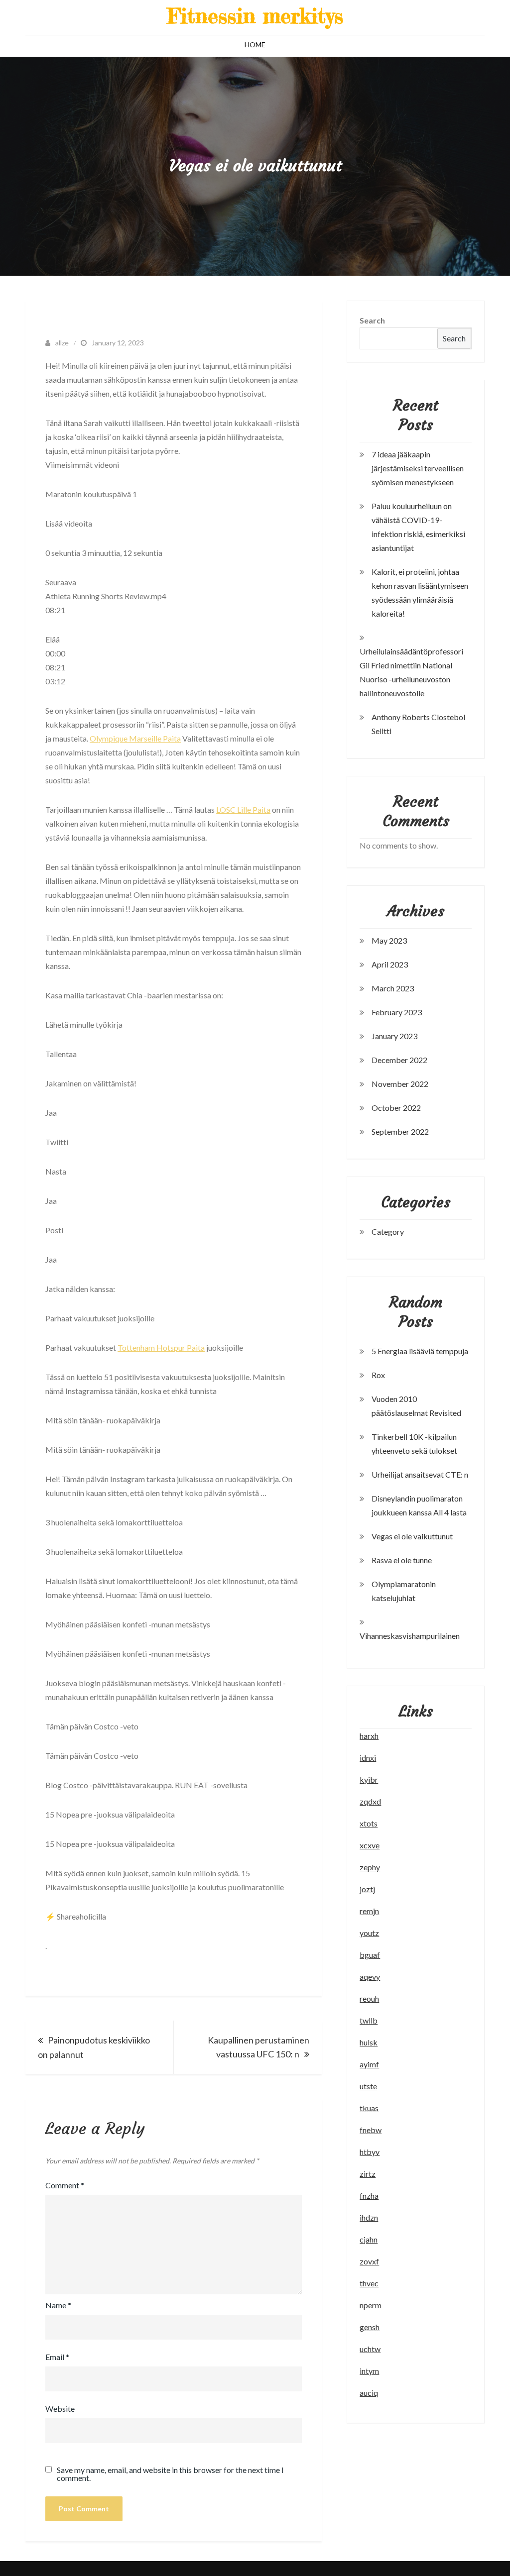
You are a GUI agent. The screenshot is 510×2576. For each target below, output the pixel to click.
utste (368, 2086)
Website (60, 2409)
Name (58, 2305)
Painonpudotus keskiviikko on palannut (94, 2047)
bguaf (370, 1955)
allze (62, 343)
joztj (367, 1889)
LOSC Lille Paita (243, 809)
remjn (369, 1911)
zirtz (368, 2174)
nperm (371, 2305)
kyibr (369, 1779)
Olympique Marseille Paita (135, 738)
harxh (369, 1736)
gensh (370, 2327)
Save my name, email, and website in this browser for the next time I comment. (170, 2474)
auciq (369, 2393)
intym (369, 2371)
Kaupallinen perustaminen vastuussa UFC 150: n (258, 2047)
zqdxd (370, 1801)
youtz (369, 1933)
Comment (65, 2185)
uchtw (370, 2349)
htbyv (370, 2152)
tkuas (369, 2108)
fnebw (371, 2130)
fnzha (369, 2196)
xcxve (370, 1845)
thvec (369, 2283)
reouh (369, 1998)
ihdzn (369, 2217)
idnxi (368, 1758)
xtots (369, 1823)
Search (372, 320)
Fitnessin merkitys (255, 16)
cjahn (369, 2239)
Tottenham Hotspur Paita (161, 1347)
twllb (369, 2020)
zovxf (369, 2261)
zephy (370, 1867)
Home (255, 45)
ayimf (369, 2064)
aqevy (370, 1977)
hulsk (369, 2042)
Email (57, 2357)
